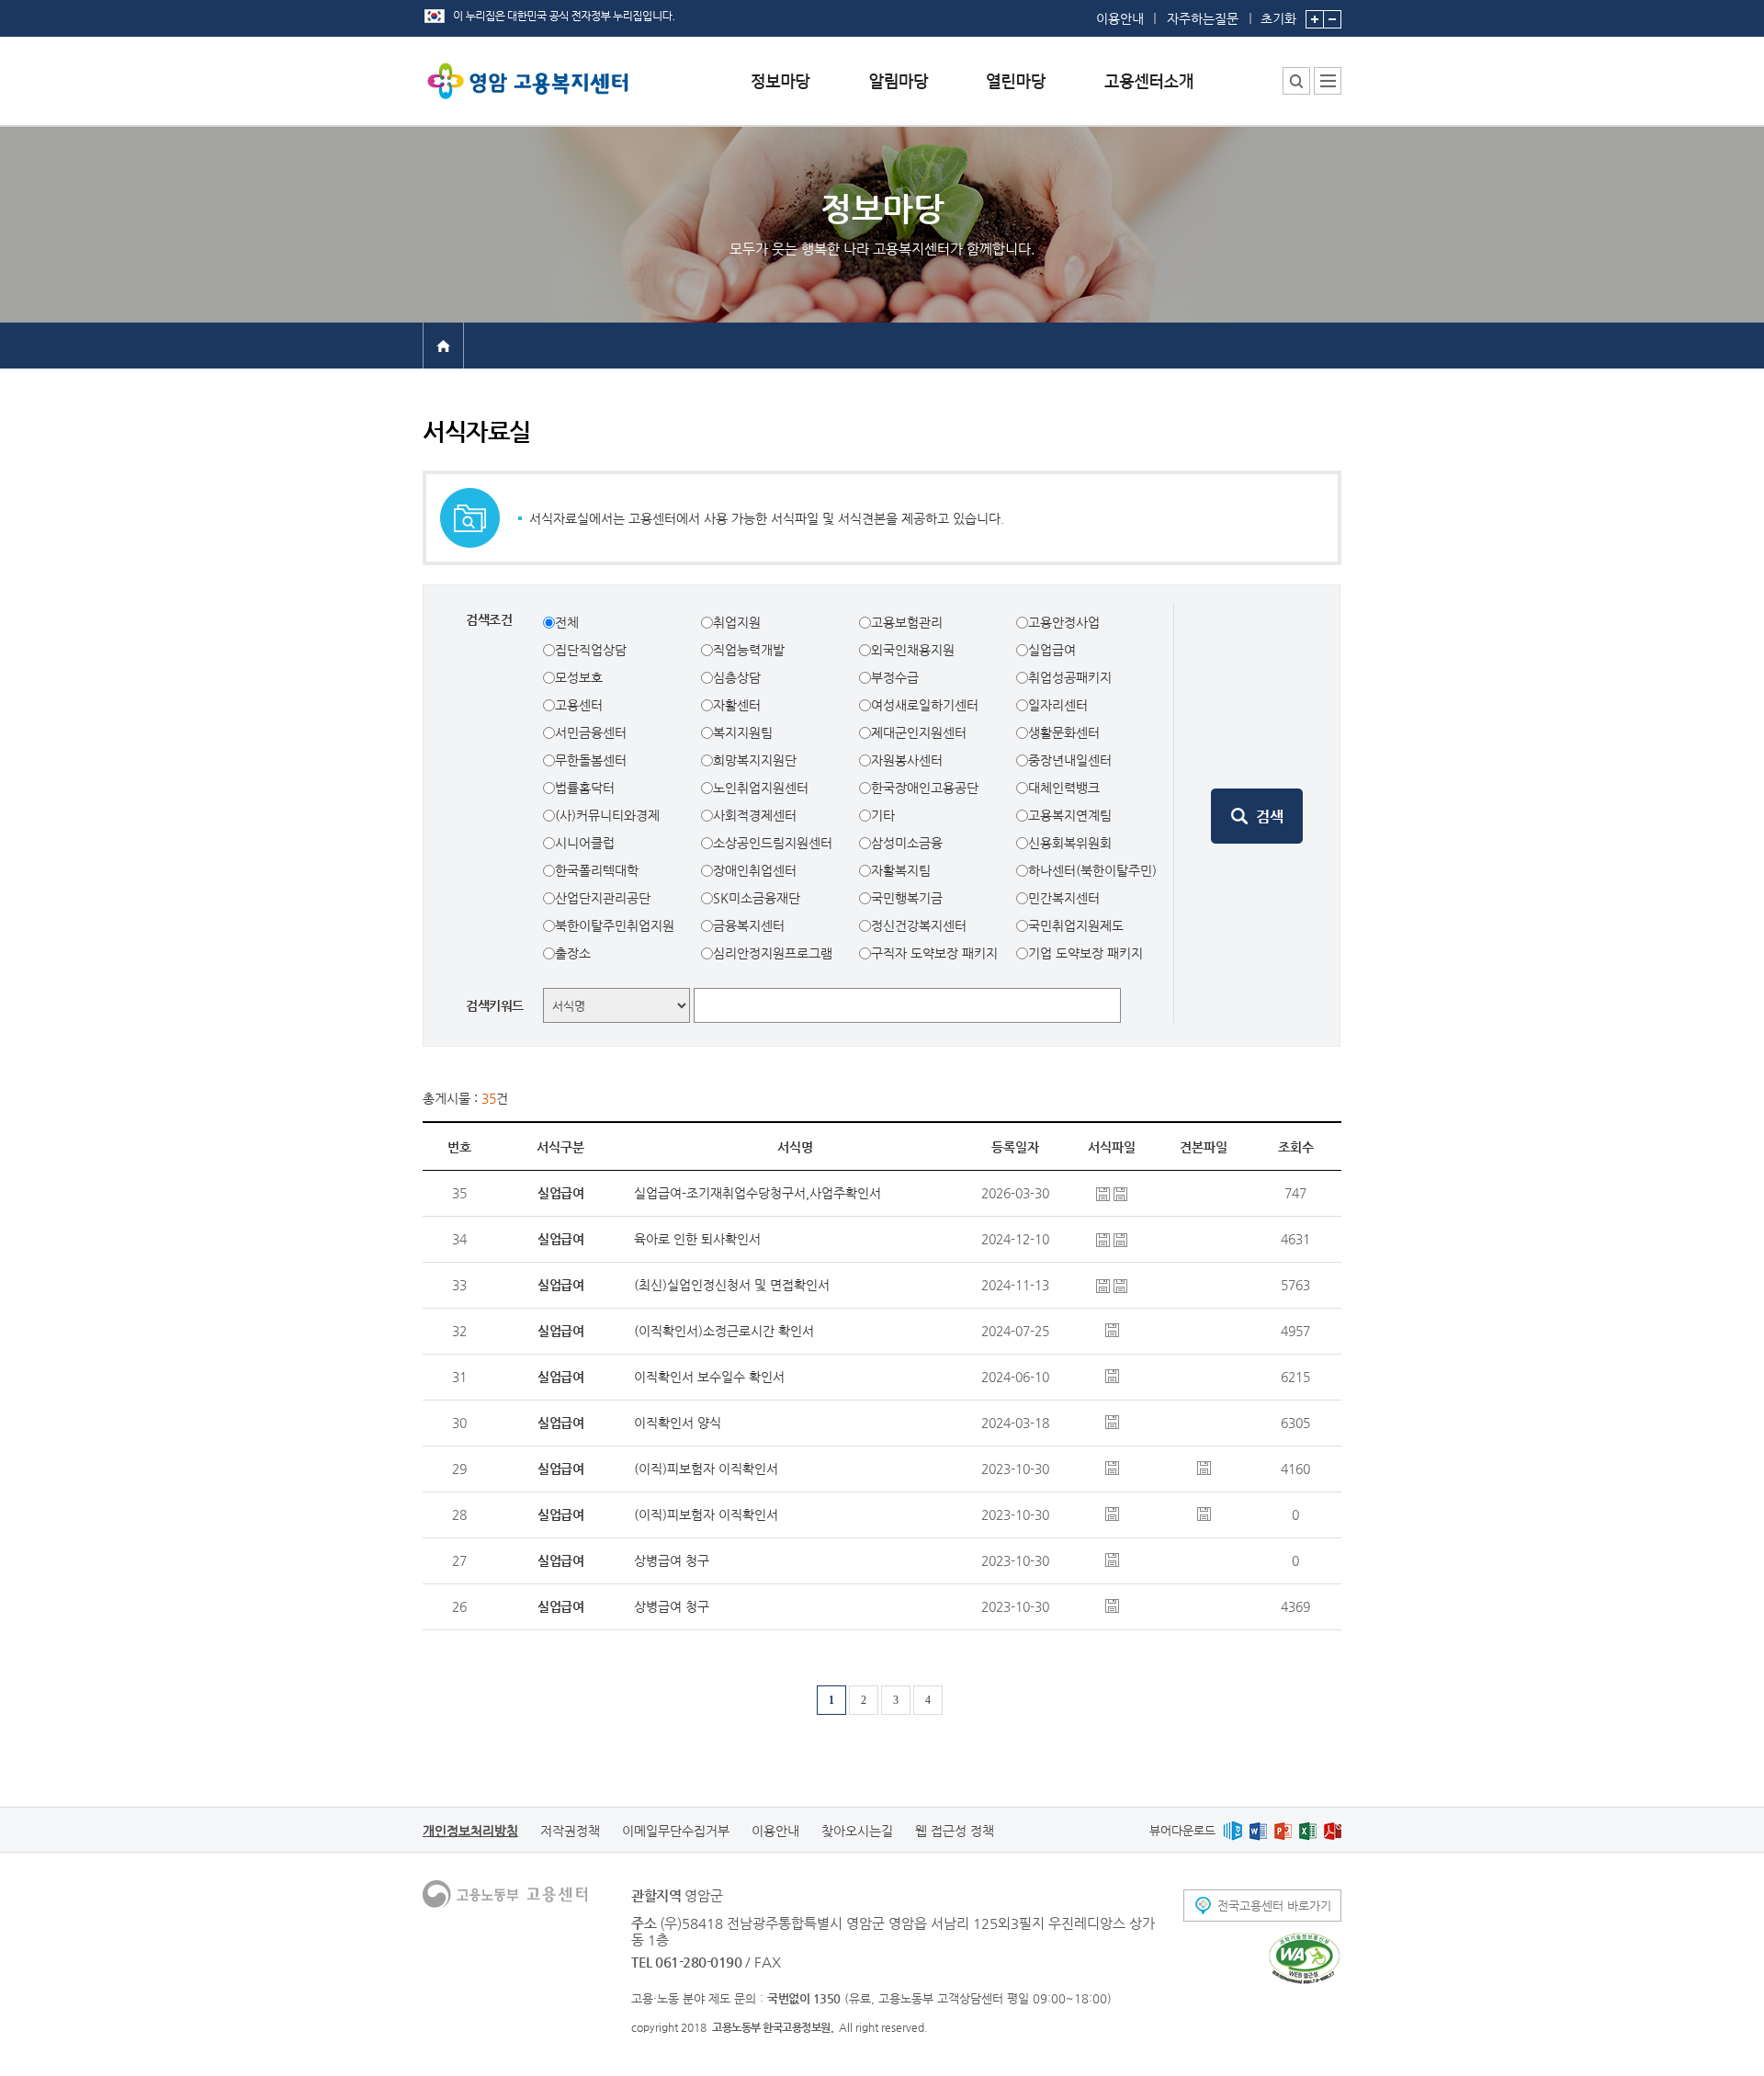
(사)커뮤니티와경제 (607, 815)
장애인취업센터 (755, 870)
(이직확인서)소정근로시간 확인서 (724, 1331)
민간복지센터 (1064, 898)
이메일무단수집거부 (676, 1831)
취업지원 (737, 622)
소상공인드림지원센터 (773, 843)
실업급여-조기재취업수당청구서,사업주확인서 (758, 1193)
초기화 (1278, 18)
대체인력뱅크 (1064, 788)
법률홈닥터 (585, 788)
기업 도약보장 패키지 (1086, 953)
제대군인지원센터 (919, 732)
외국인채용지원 (913, 650)
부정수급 (895, 677)
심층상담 (737, 677)
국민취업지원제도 (1076, 925)
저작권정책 (570, 1831)
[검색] (1257, 816)
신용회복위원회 (1070, 843)
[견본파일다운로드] (1204, 1467)
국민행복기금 (907, 898)
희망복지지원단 (755, 760)
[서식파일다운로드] (1105, 1193)
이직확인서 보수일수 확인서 (709, 1377)
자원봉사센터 (907, 760)
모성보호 (579, 677)
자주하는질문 (1203, 18)
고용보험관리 (907, 622)
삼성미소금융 (907, 843)
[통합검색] (1296, 81)
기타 (883, 815)
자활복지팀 (901, 870)
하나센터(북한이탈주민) (1092, 870)
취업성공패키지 (1070, 677)
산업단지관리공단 (603, 898)
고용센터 (579, 705)
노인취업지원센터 (761, 788)
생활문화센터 (1064, 732)
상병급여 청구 (672, 1560)
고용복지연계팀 (1070, 815)
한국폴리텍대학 (597, 870)
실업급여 (1052, 650)
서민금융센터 (591, 732)
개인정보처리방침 (470, 1831)
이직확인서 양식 (678, 1423)
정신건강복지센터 (919, 925)
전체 (567, 622)
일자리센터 (1058, 705)
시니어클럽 (585, 843)
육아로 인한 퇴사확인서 (697, 1239)
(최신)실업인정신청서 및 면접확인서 (732, 1285)
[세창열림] (1304, 1958)
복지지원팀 (743, 732)
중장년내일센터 (1070, 760)
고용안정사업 (1064, 622)
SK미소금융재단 (757, 898)
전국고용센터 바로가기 (1274, 1906)
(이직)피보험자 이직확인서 (706, 1469)
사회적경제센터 (755, 815)
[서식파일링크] (1112, 1467)
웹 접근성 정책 (955, 1831)
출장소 (573, 953)
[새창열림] (1233, 1830)
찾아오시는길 (857, 1831)
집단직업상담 (591, 650)
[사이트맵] (1328, 81)
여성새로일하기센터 (925, 705)
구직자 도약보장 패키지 (934, 953)
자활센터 (737, 705)
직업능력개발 (749, 650)
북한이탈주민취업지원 (615, 925)
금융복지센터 (749, 925)
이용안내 (1120, 18)
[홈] (443, 345)
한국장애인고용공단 (925, 788)
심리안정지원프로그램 (773, 953)
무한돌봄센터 (591, 760)
